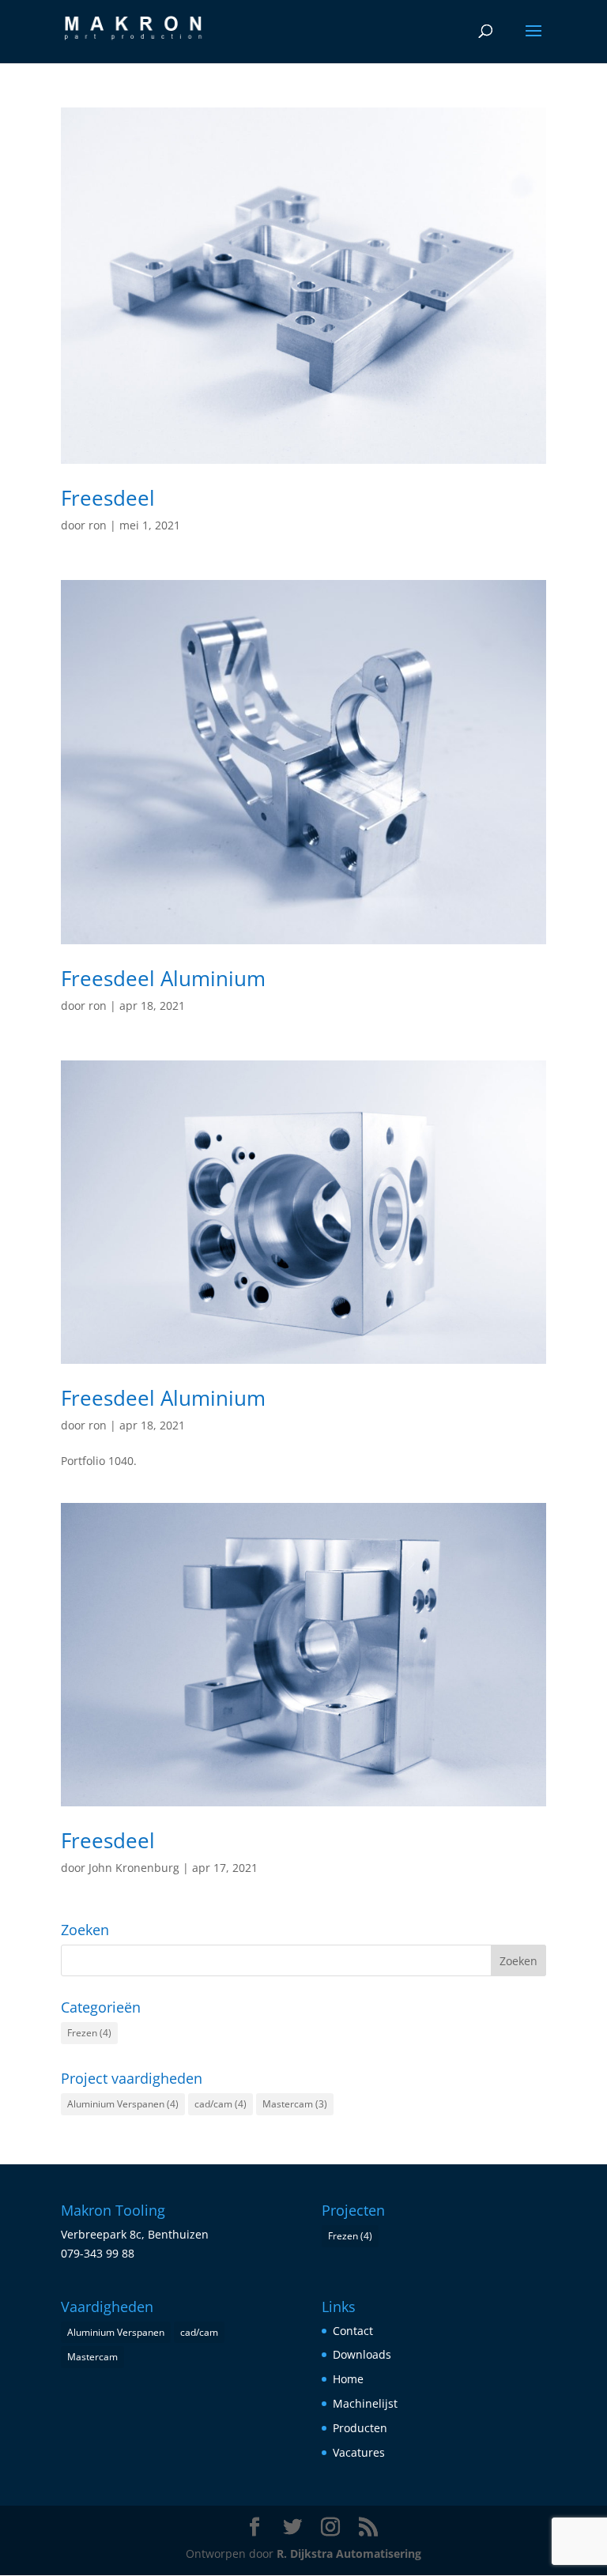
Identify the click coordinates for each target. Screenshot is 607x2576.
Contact (353, 2331)
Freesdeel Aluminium (163, 978)
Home (348, 2379)
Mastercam (295, 2104)
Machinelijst (365, 2403)
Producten (360, 2428)
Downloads (362, 2354)
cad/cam (221, 2104)
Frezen (89, 2033)
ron (98, 525)
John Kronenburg (134, 1868)
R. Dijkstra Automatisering (349, 2553)
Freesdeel (108, 498)
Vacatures (359, 2452)
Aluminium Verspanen (123, 2104)
